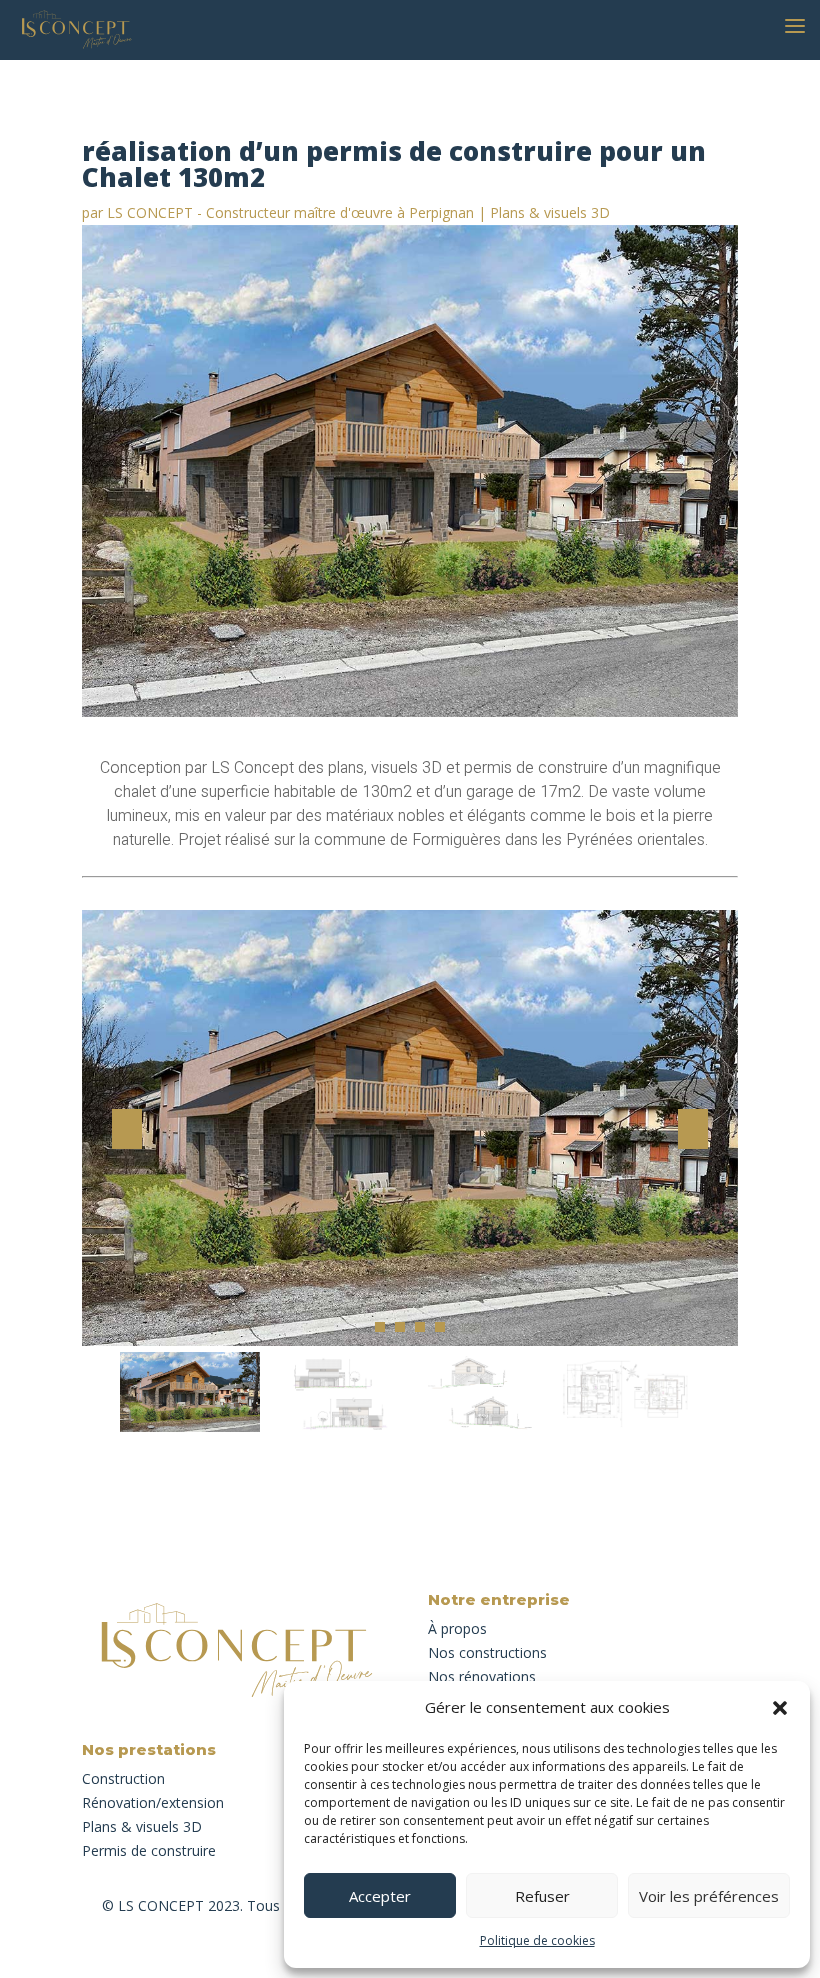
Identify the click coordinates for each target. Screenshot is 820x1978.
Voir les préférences (709, 1896)
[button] (780, 1708)
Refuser (542, 1896)
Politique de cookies (537, 1940)
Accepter (380, 1896)
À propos (457, 1628)
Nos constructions (487, 1652)
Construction (123, 1778)
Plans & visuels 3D (550, 212)
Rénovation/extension (153, 1802)
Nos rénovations (482, 1676)
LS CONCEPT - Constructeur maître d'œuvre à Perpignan (290, 212)
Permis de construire (149, 1850)
